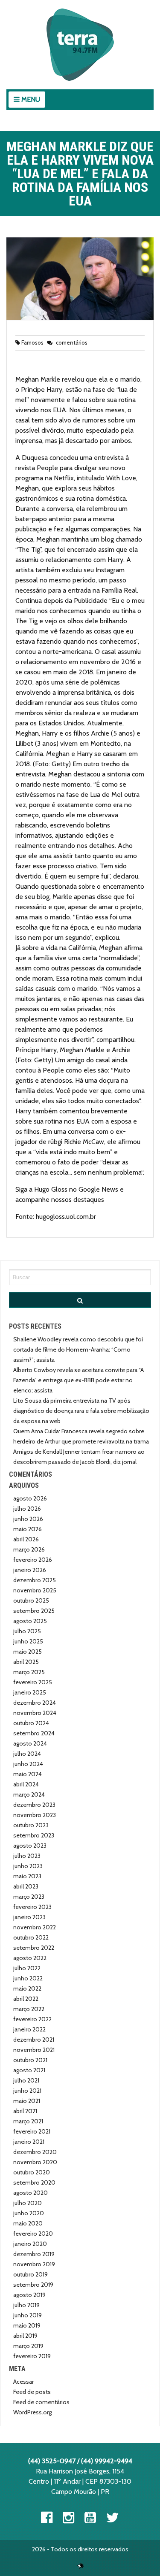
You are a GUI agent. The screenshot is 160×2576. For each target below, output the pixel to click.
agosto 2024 (30, 1743)
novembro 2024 (35, 1713)
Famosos (32, 342)
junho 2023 (28, 1866)
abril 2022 (26, 1999)
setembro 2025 (34, 1611)
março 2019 (28, 2346)
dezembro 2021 (34, 2040)
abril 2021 (25, 2111)
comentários (71, 342)
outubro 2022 (31, 1937)
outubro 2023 (31, 1825)
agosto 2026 (30, 1498)
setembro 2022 (34, 1948)
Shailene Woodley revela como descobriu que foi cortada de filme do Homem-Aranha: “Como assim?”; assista (78, 1349)
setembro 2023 (34, 1835)
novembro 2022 (35, 1927)
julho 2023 (27, 1856)
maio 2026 (28, 1529)
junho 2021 (27, 2091)
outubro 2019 (31, 2274)
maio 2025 (28, 1652)
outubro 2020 (32, 2172)
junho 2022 (28, 1978)
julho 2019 (26, 2305)
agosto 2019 (29, 2295)
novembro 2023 (35, 1815)
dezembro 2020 (35, 2152)
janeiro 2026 (30, 1570)
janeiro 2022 (29, 2029)
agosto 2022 (30, 1958)
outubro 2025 (31, 1600)
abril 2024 (26, 1784)
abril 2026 (26, 1539)
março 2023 (29, 1897)
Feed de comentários (41, 2402)
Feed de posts (32, 2392)
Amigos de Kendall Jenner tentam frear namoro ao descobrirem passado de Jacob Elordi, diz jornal (79, 1457)
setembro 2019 (33, 2285)
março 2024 (29, 1794)
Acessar (23, 2382)
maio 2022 (27, 1988)
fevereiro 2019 (32, 2356)
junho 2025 (28, 1641)
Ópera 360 (81, 2566)
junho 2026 (28, 1519)
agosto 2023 (30, 1846)
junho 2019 (28, 2315)
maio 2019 (27, 2325)
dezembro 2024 (35, 1703)
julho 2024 (27, 1754)
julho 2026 (27, 1509)
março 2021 (28, 2121)
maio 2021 (27, 2101)
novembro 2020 (35, 2162)
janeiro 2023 (29, 1917)
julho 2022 (27, 1968)
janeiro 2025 (30, 1692)
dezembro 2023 (34, 1805)
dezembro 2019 (34, 2254)
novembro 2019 (34, 2264)
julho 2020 (28, 2203)
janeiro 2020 (30, 2244)
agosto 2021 (29, 2070)
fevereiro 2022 (32, 2019)
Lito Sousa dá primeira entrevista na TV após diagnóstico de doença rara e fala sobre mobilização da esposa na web (81, 1411)
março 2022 (29, 2009)
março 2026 (29, 1549)
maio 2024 (28, 1774)
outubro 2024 (31, 1723)
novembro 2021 (34, 2050)
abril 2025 (26, 1662)
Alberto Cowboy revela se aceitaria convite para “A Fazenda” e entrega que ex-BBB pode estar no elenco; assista (79, 1380)
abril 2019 (25, 2336)
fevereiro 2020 (33, 2234)
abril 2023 (26, 1886)
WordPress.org (32, 2412)
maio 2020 (28, 2223)
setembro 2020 (34, 2182)
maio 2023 (27, 1876)
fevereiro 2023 (32, 1907)
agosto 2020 (31, 2193)
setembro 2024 (34, 1733)
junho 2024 (28, 1764)
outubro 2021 (30, 2060)
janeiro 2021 (29, 2142)
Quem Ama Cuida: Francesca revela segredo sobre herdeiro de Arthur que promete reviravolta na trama (81, 1436)
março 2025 (29, 1672)
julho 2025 (27, 1631)
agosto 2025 (30, 1621)
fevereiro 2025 (33, 1682)
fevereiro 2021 (32, 2131)
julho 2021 (26, 2080)
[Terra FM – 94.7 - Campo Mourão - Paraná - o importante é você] (80, 45)
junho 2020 (29, 2213)
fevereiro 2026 (33, 1560)
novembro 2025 (35, 1590)
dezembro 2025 (35, 1580)
